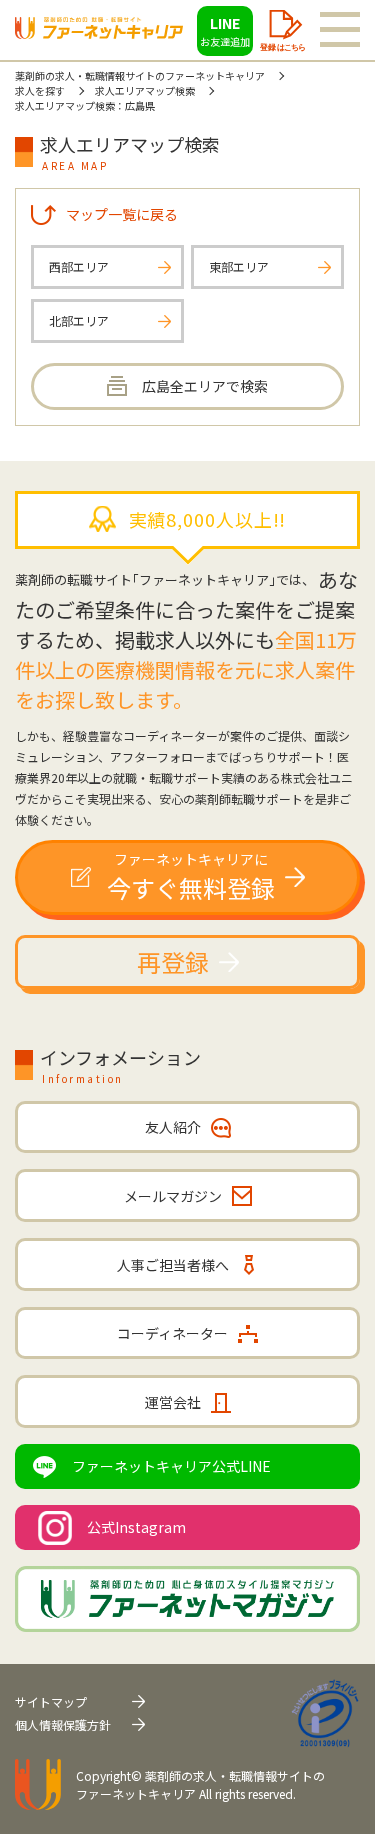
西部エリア (79, 266)
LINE (225, 31)
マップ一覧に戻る (122, 214)
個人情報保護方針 (63, 1724)
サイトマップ (51, 1701)
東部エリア (239, 266)
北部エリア (79, 320)
